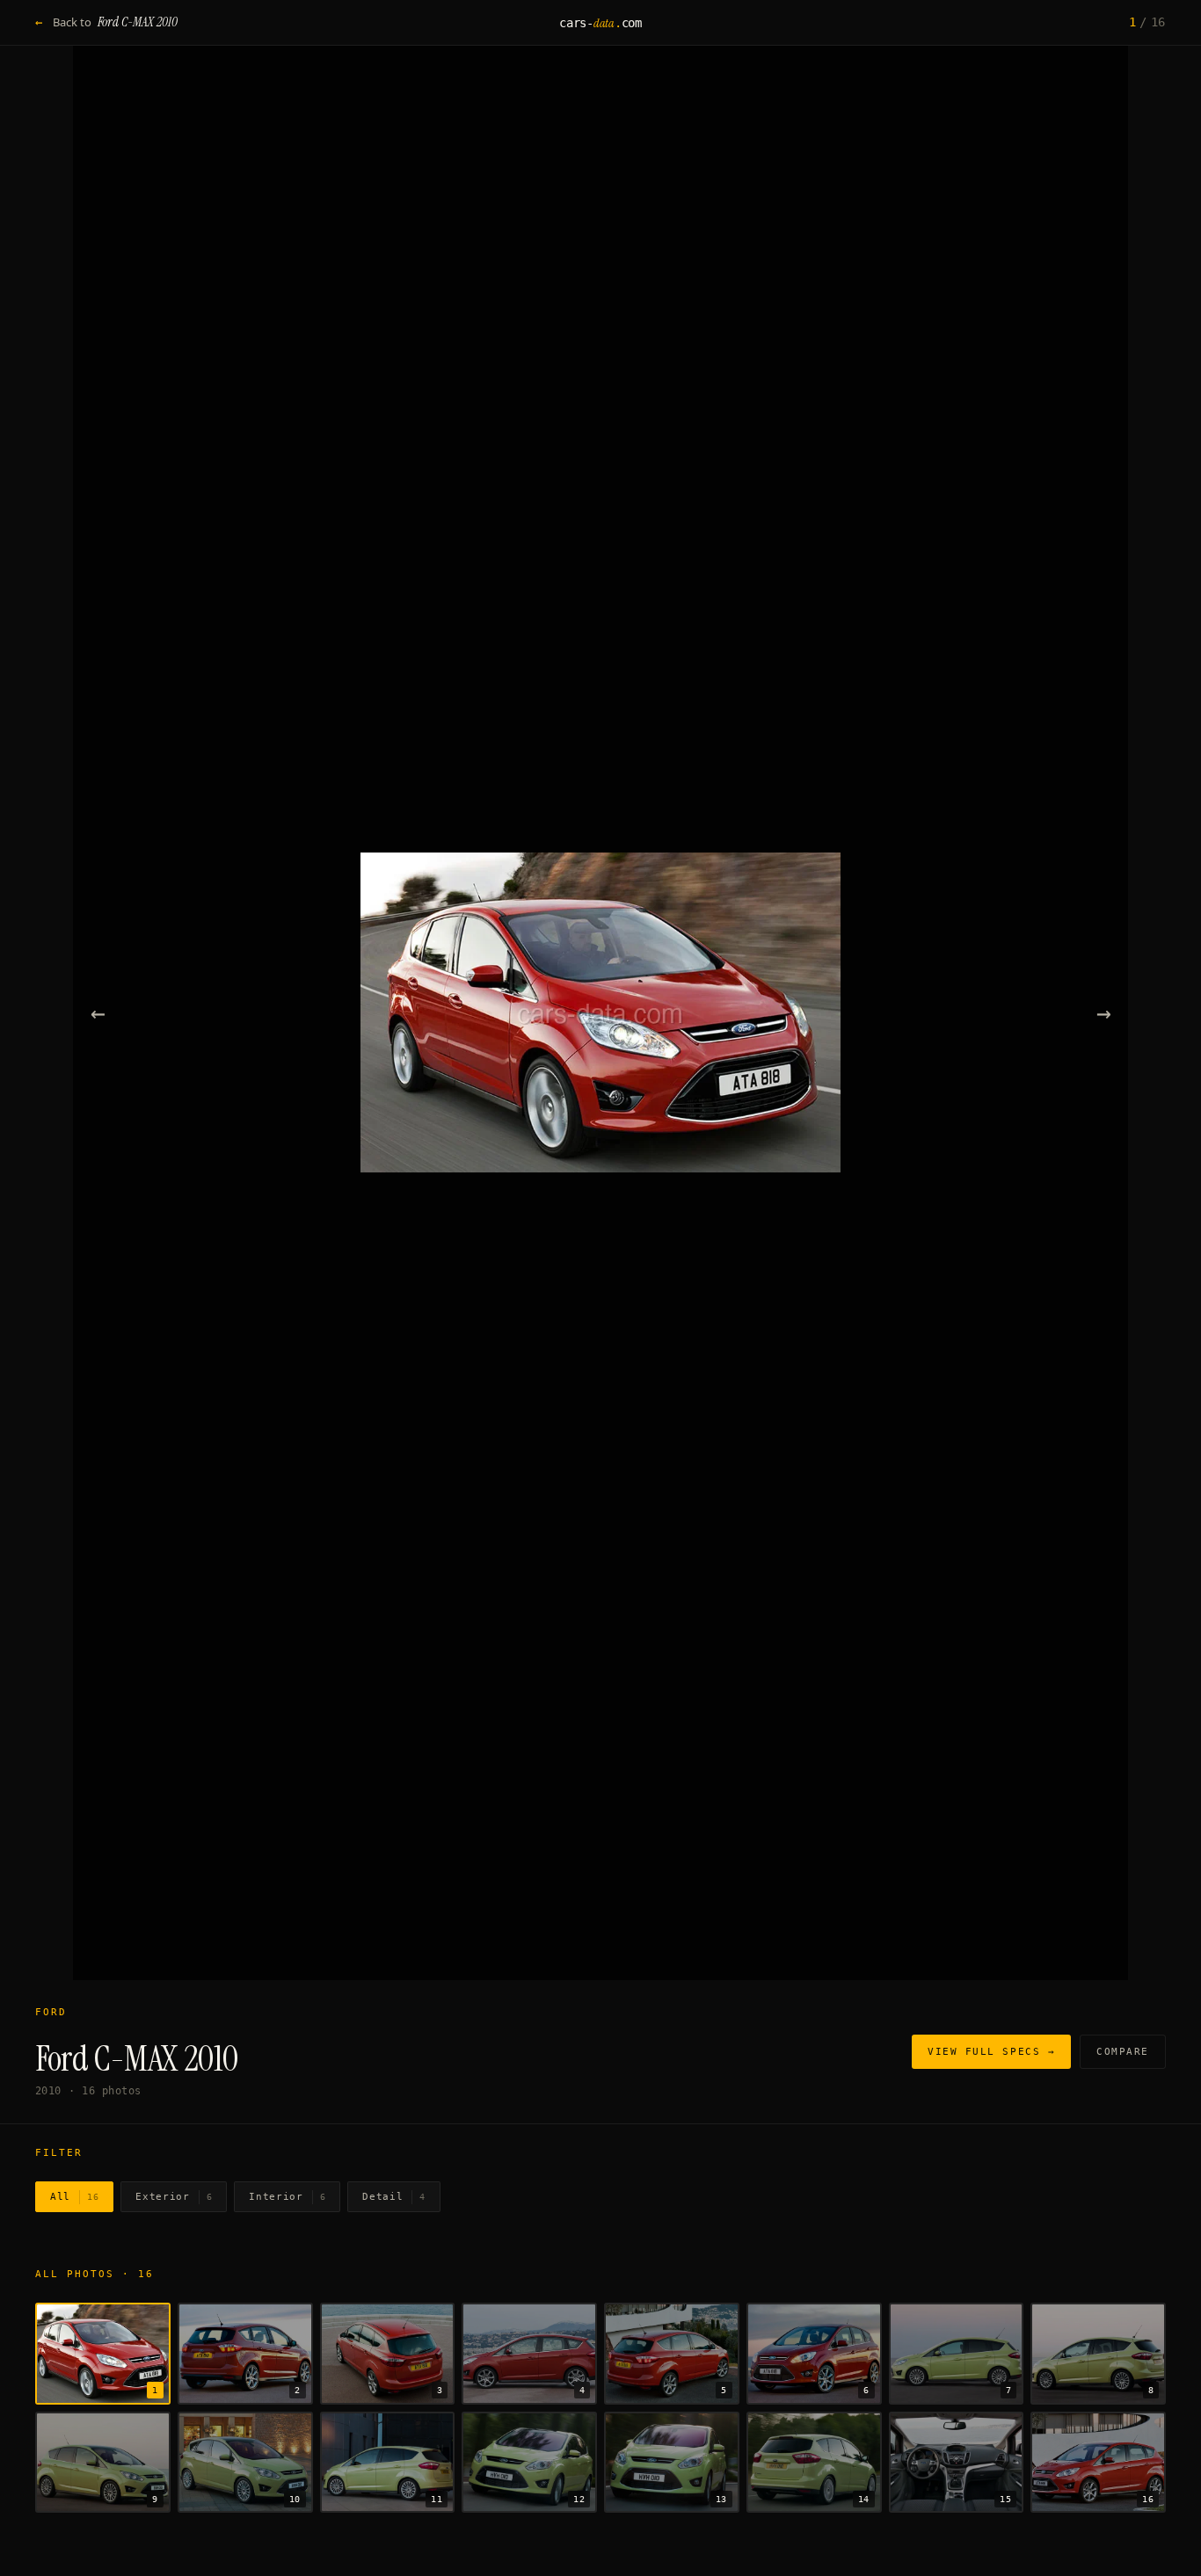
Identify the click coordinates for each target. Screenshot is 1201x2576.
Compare (1123, 2052)
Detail (394, 2197)
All (74, 2197)
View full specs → (991, 2052)
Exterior (174, 2197)
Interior (287, 2197)
